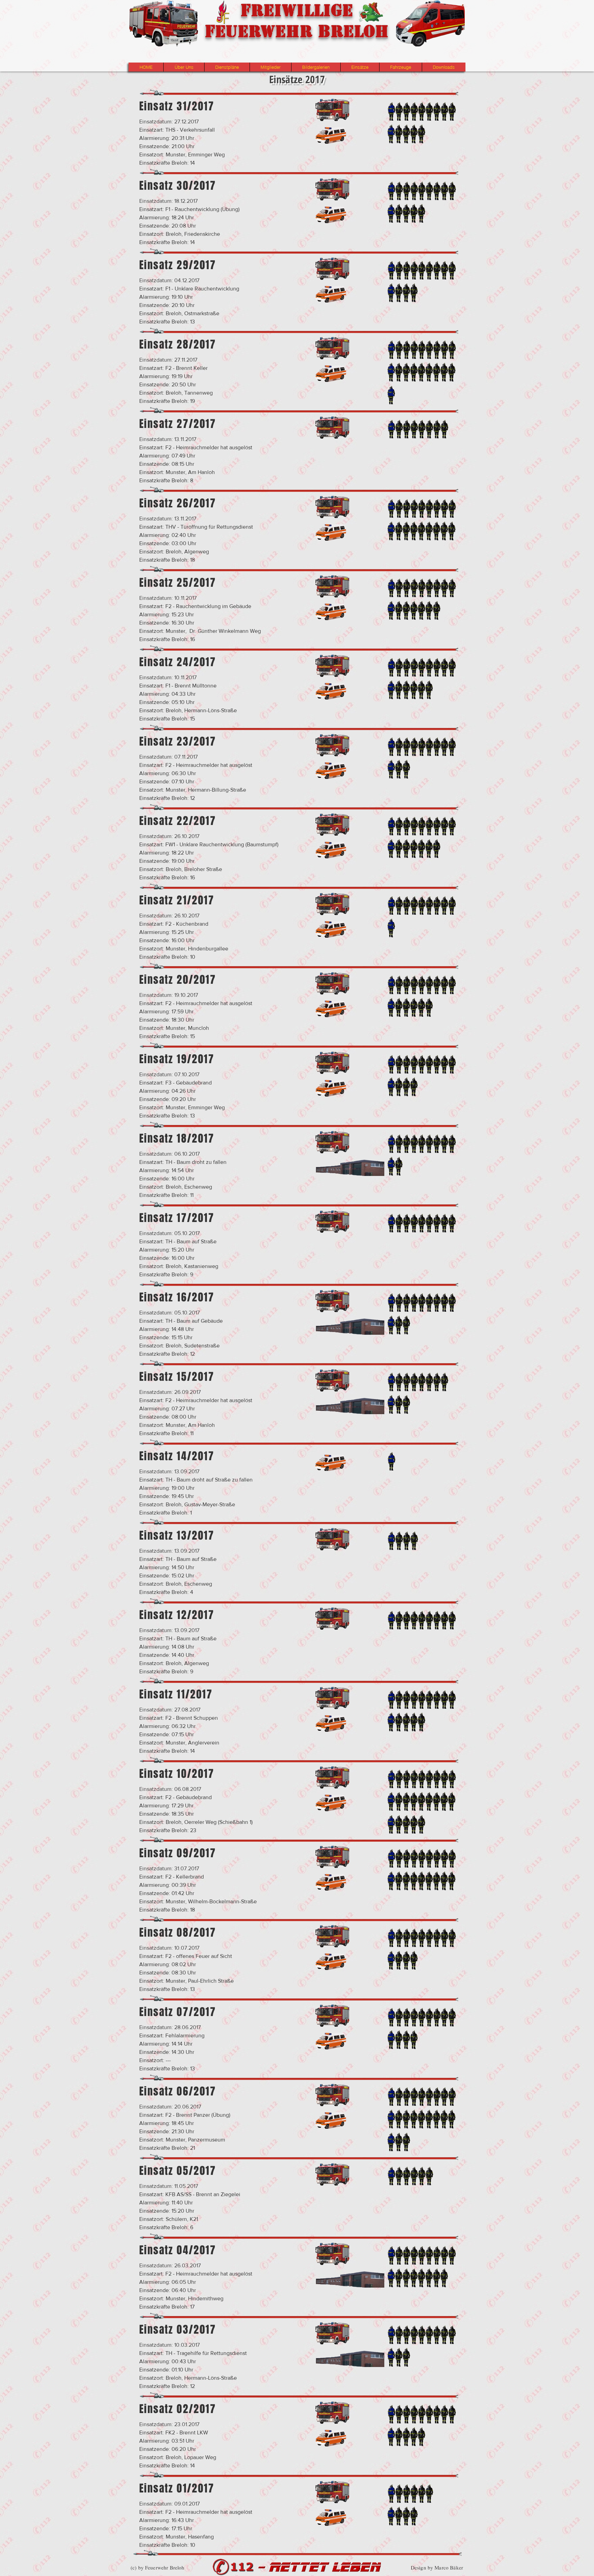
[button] (184, 67)
